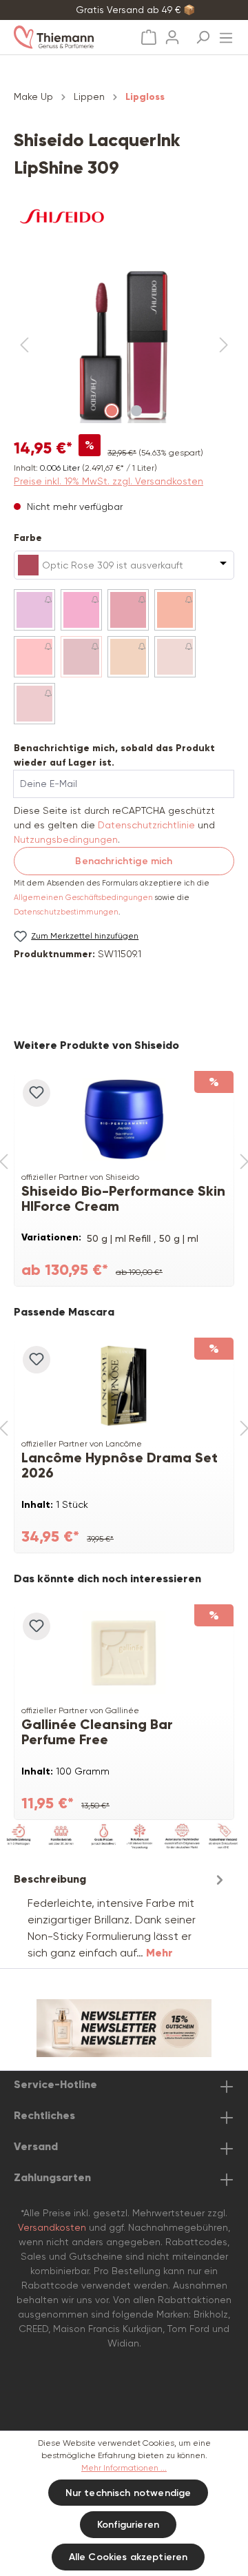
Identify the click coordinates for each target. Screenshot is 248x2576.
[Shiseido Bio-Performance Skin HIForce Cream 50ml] (124, 1119)
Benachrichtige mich (124, 861)
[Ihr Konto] (172, 33)
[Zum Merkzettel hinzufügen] (37, 1093)
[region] (124, 346)
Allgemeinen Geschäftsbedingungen (83, 898)
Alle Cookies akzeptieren (128, 2557)
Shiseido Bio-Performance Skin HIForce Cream (123, 1198)
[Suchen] (203, 33)
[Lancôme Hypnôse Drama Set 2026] (124, 1386)
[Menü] (226, 34)
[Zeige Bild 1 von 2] (112, 411)
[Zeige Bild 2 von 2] (136, 411)
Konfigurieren (128, 2525)
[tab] (121, 1915)
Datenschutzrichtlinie (146, 825)
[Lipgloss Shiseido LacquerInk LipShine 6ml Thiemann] (124, 346)
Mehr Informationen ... (124, 2468)
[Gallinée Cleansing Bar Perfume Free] (124, 1653)
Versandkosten (52, 2227)
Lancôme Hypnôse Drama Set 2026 (120, 1465)
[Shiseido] (124, 216)
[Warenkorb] (149, 38)
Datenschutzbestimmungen (66, 912)
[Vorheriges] (24, 346)
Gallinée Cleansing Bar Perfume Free (97, 1732)
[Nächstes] (224, 346)
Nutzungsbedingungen (66, 839)
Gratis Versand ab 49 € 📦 (135, 10)
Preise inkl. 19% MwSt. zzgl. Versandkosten (108, 481)
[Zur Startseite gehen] (67, 37)
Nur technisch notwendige (128, 2493)
